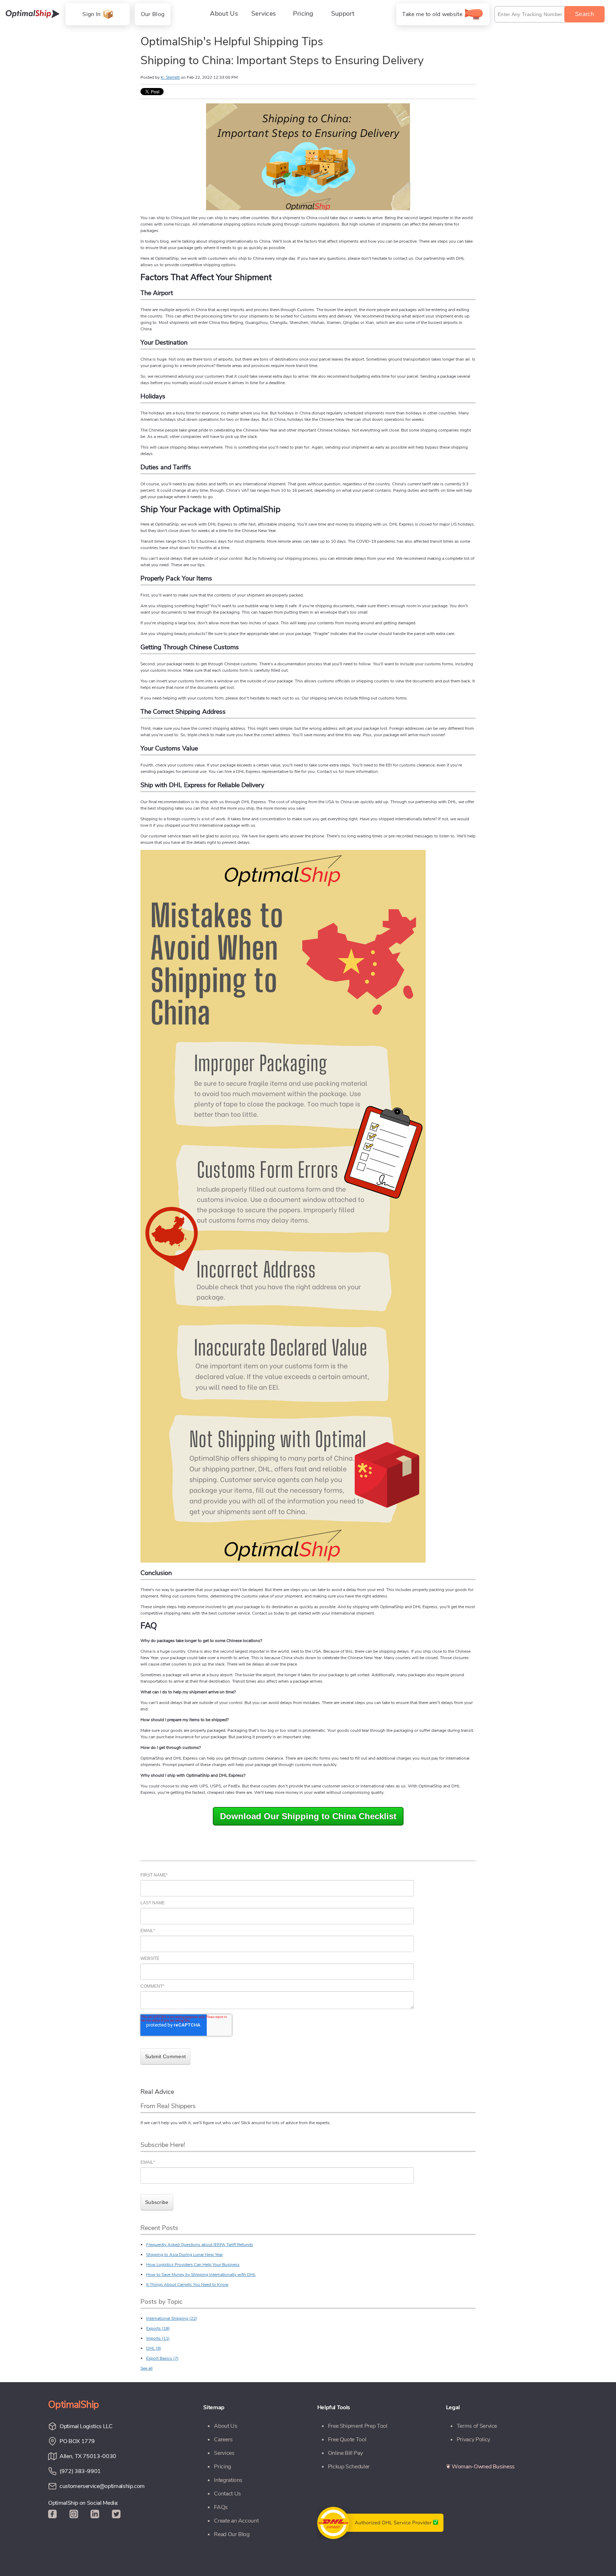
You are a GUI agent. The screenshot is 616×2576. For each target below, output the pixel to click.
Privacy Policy (473, 2440)
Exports (158, 2328)
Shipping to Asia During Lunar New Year (184, 2255)
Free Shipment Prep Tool (358, 2426)
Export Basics (162, 2358)
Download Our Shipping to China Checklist (308, 1816)
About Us (225, 2426)
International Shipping (172, 2318)
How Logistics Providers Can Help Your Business (193, 2265)
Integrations (228, 2480)
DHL (154, 2348)
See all (147, 2368)
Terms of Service (477, 2426)
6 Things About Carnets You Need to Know (187, 2285)
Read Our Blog (232, 2534)
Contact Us (227, 2494)
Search (584, 14)
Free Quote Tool (347, 2440)
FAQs (221, 2507)
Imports (158, 2338)
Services (224, 2453)
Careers (223, 2440)
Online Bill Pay (345, 2453)
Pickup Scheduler (349, 2467)
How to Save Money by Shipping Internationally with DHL (201, 2275)
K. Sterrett (170, 77)
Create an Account (236, 2521)
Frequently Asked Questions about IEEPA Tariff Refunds (200, 2245)
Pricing (222, 2467)
